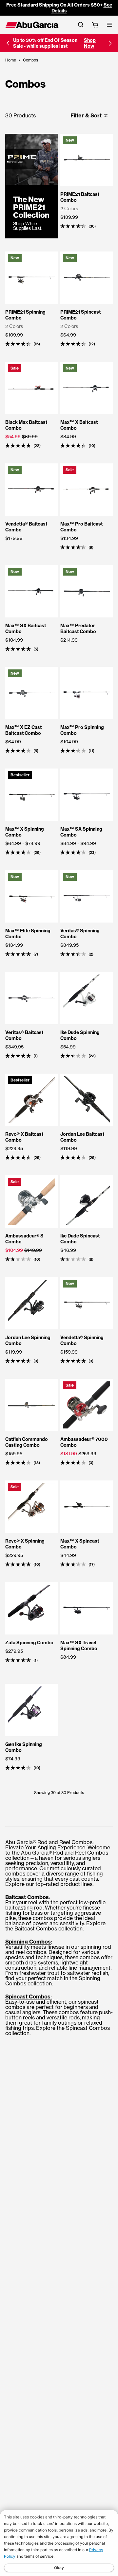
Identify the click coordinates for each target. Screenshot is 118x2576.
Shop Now (90, 43)
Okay (59, 2568)
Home (11, 60)
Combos (30, 60)
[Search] (81, 25)
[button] (8, 43)
